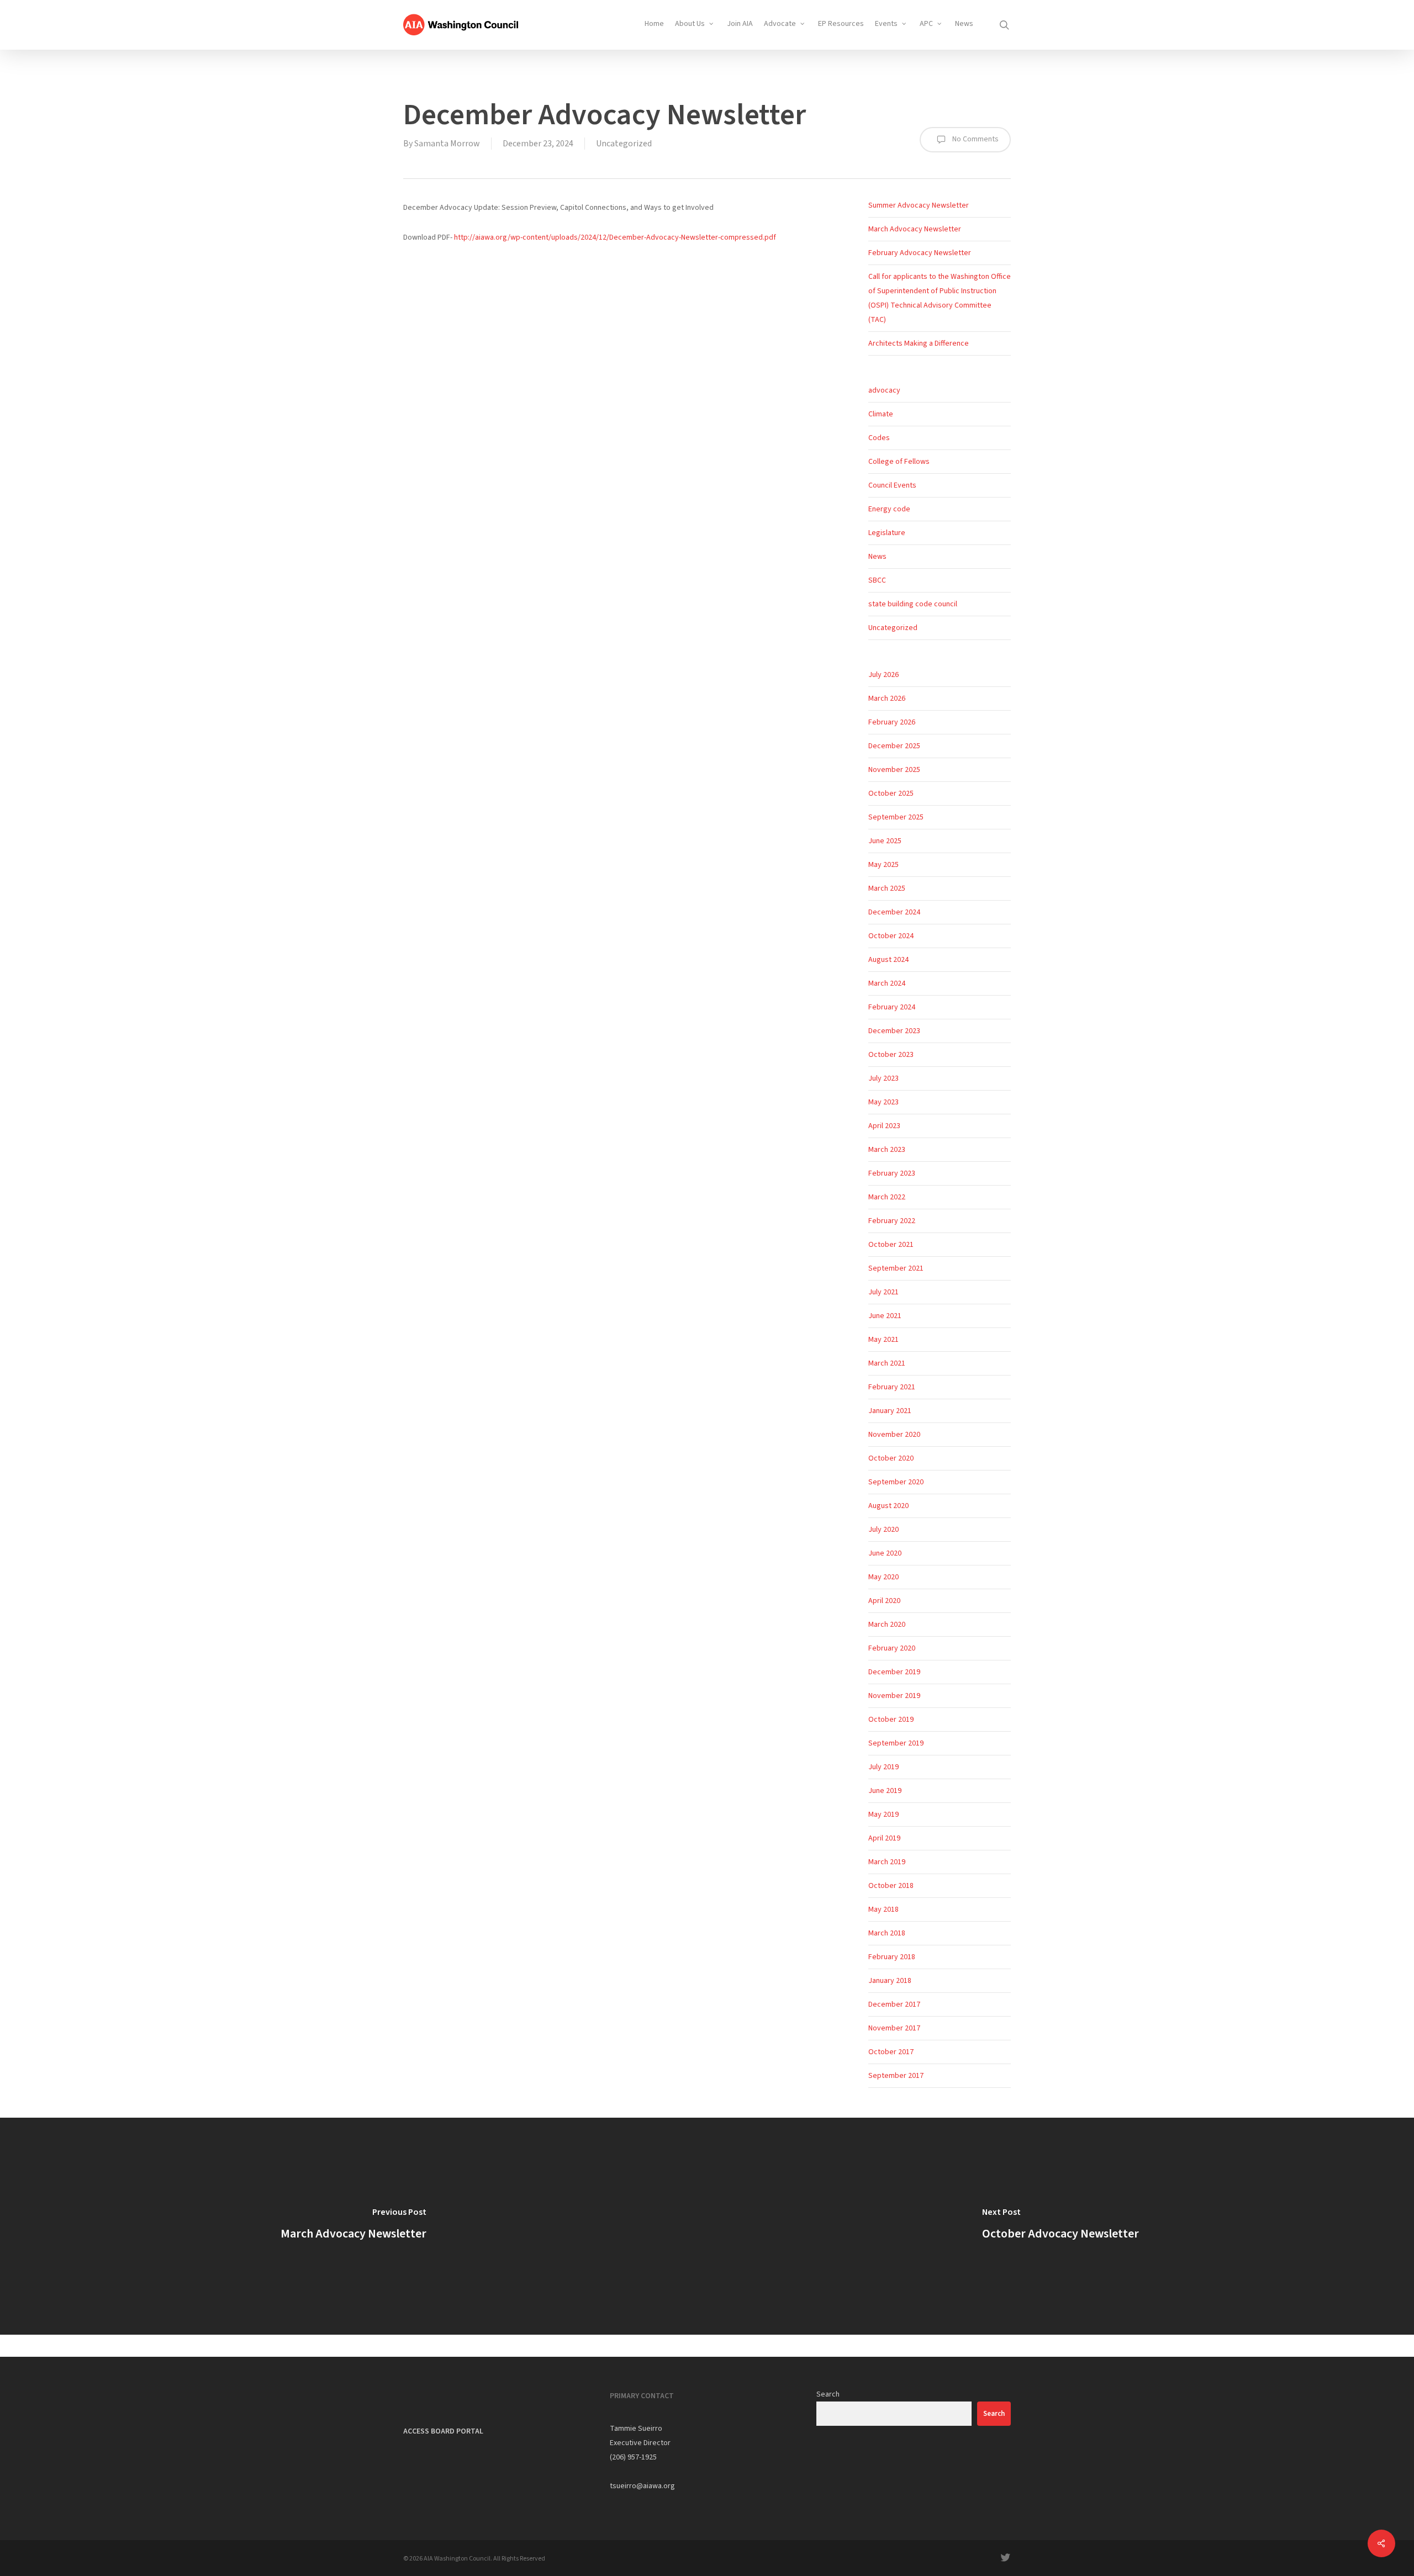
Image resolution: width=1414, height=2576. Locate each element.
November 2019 (894, 1696)
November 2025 (894, 770)
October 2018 (891, 1886)
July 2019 (883, 1767)
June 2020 (885, 1553)
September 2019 (896, 1743)
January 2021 (890, 1411)
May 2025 (883, 865)
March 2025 (887, 888)
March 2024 (887, 983)
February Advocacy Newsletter (920, 253)
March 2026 (887, 699)
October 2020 (891, 1458)
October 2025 (891, 794)
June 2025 (885, 841)
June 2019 (885, 1791)
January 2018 (890, 1981)
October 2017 (891, 2052)
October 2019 (891, 1720)
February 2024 (892, 1007)
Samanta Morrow (447, 144)
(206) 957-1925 (633, 2457)
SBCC (877, 580)
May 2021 (883, 1340)
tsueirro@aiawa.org (642, 2486)
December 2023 (894, 1031)
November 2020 (894, 1435)
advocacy (884, 390)
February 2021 (892, 1387)
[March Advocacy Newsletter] (353, 2226)
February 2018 (892, 1957)
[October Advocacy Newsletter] (1060, 2226)
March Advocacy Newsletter (915, 229)
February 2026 (892, 722)
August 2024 (888, 960)
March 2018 (887, 1933)
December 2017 (894, 2004)
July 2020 (883, 1530)
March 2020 (887, 1625)
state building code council (913, 604)
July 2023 (883, 1078)
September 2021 (896, 1268)
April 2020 (884, 1601)
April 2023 (884, 1126)
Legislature (887, 533)
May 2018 (883, 1909)
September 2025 (896, 817)
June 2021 (885, 1316)
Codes (879, 438)
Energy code (889, 509)
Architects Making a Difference (919, 343)
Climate (881, 414)
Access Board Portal (443, 2431)
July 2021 (883, 1292)
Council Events (892, 485)
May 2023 (883, 1102)
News (877, 557)
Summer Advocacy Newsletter (919, 205)
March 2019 (887, 1862)
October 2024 (891, 936)
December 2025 (894, 746)
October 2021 (891, 1245)
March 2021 (887, 1363)
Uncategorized (624, 144)
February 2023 (892, 1173)
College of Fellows (899, 462)
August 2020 (888, 1506)
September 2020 (896, 1482)
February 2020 (892, 1648)
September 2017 (896, 2076)
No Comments (975, 139)
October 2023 (891, 1055)
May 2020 (883, 1577)
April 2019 (884, 1838)
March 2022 (887, 1197)
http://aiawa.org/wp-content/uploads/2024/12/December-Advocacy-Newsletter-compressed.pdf (615, 237)
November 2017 (894, 2028)
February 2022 (892, 1221)
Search (828, 2394)
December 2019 (894, 1672)
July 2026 (883, 675)
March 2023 (887, 1150)
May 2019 (883, 1815)
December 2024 (894, 912)
